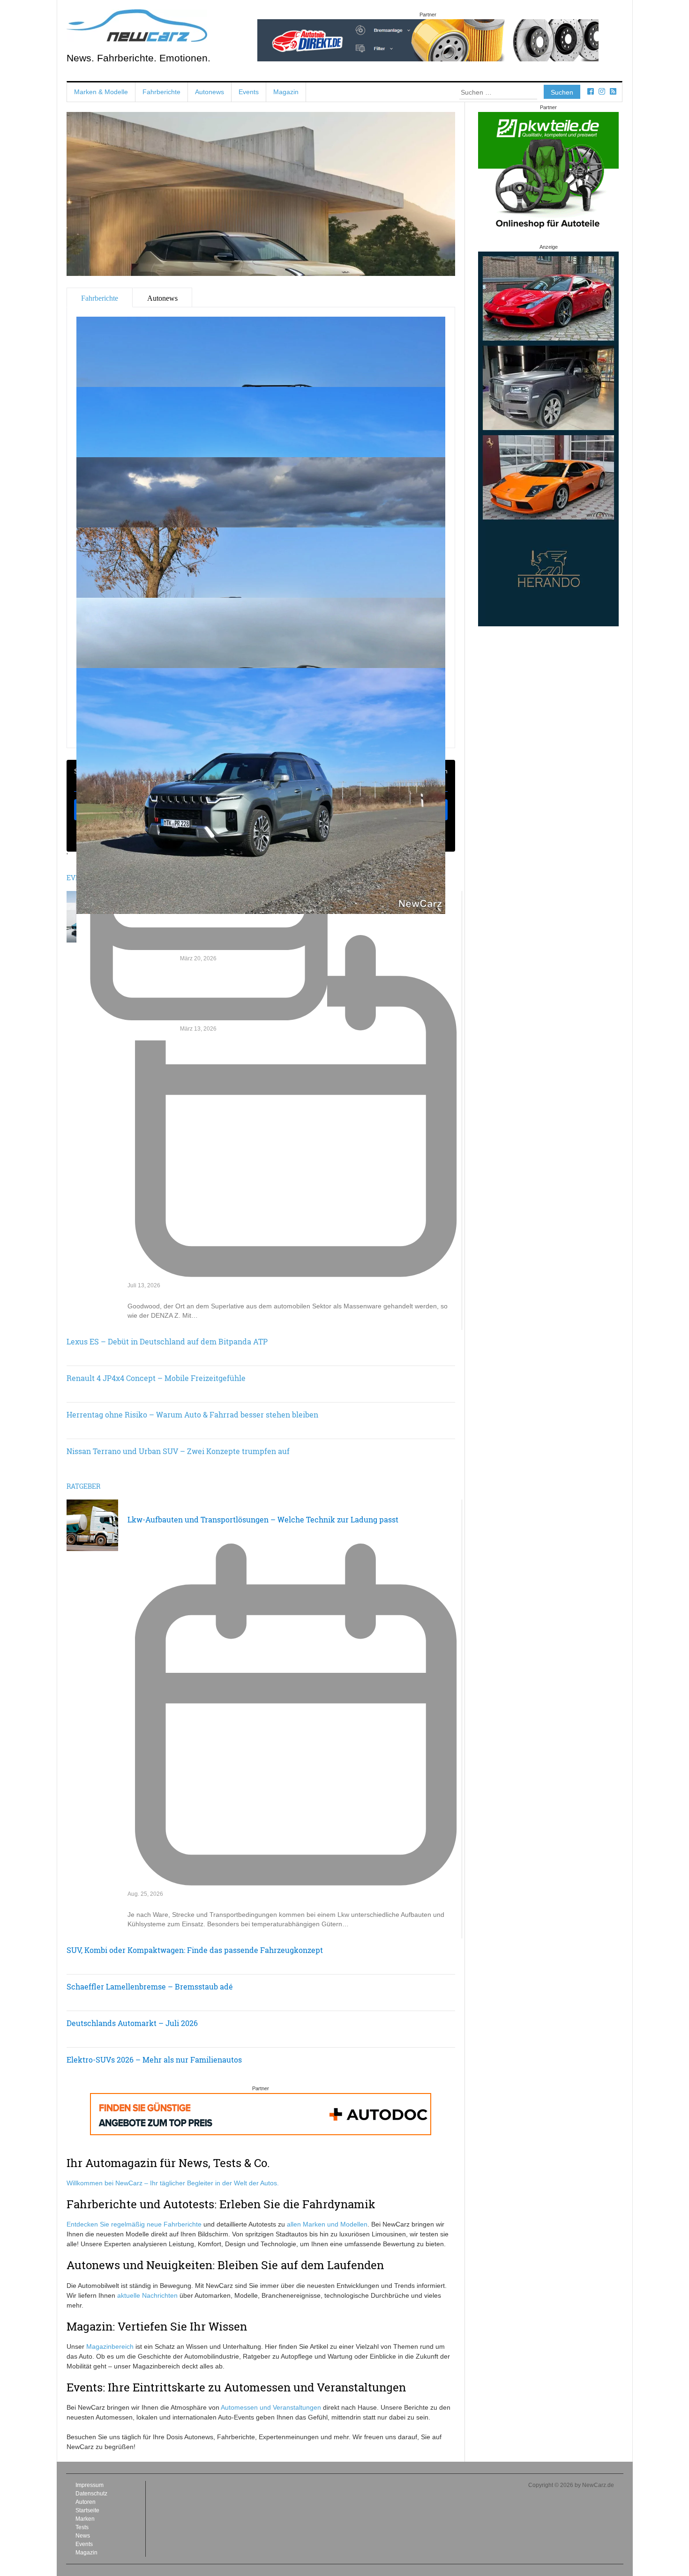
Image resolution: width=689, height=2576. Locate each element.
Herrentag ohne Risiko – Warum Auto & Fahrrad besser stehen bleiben (192, 1414)
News (83, 2536)
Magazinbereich (110, 2346)
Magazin (286, 92)
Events (249, 92)
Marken (85, 2519)
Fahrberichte (161, 92)
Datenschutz (91, 2494)
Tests (82, 2527)
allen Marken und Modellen (327, 2224)
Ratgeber (83, 1486)
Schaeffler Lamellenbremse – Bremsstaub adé (150, 1986)
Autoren (86, 2502)
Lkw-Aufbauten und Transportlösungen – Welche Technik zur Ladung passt (263, 1519)
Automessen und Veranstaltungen (271, 2407)
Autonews (210, 92)
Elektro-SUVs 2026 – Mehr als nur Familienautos (154, 2060)
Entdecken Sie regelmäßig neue (115, 2224)
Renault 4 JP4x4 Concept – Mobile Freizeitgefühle (156, 1378)
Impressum (90, 2485)
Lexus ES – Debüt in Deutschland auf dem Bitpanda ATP (167, 1341)
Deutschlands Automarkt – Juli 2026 (132, 2023)
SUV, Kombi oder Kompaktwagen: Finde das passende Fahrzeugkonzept (195, 1950)
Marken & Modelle (101, 92)
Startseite (87, 2510)
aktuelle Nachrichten (147, 2295)
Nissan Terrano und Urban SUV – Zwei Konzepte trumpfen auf (178, 1451)
